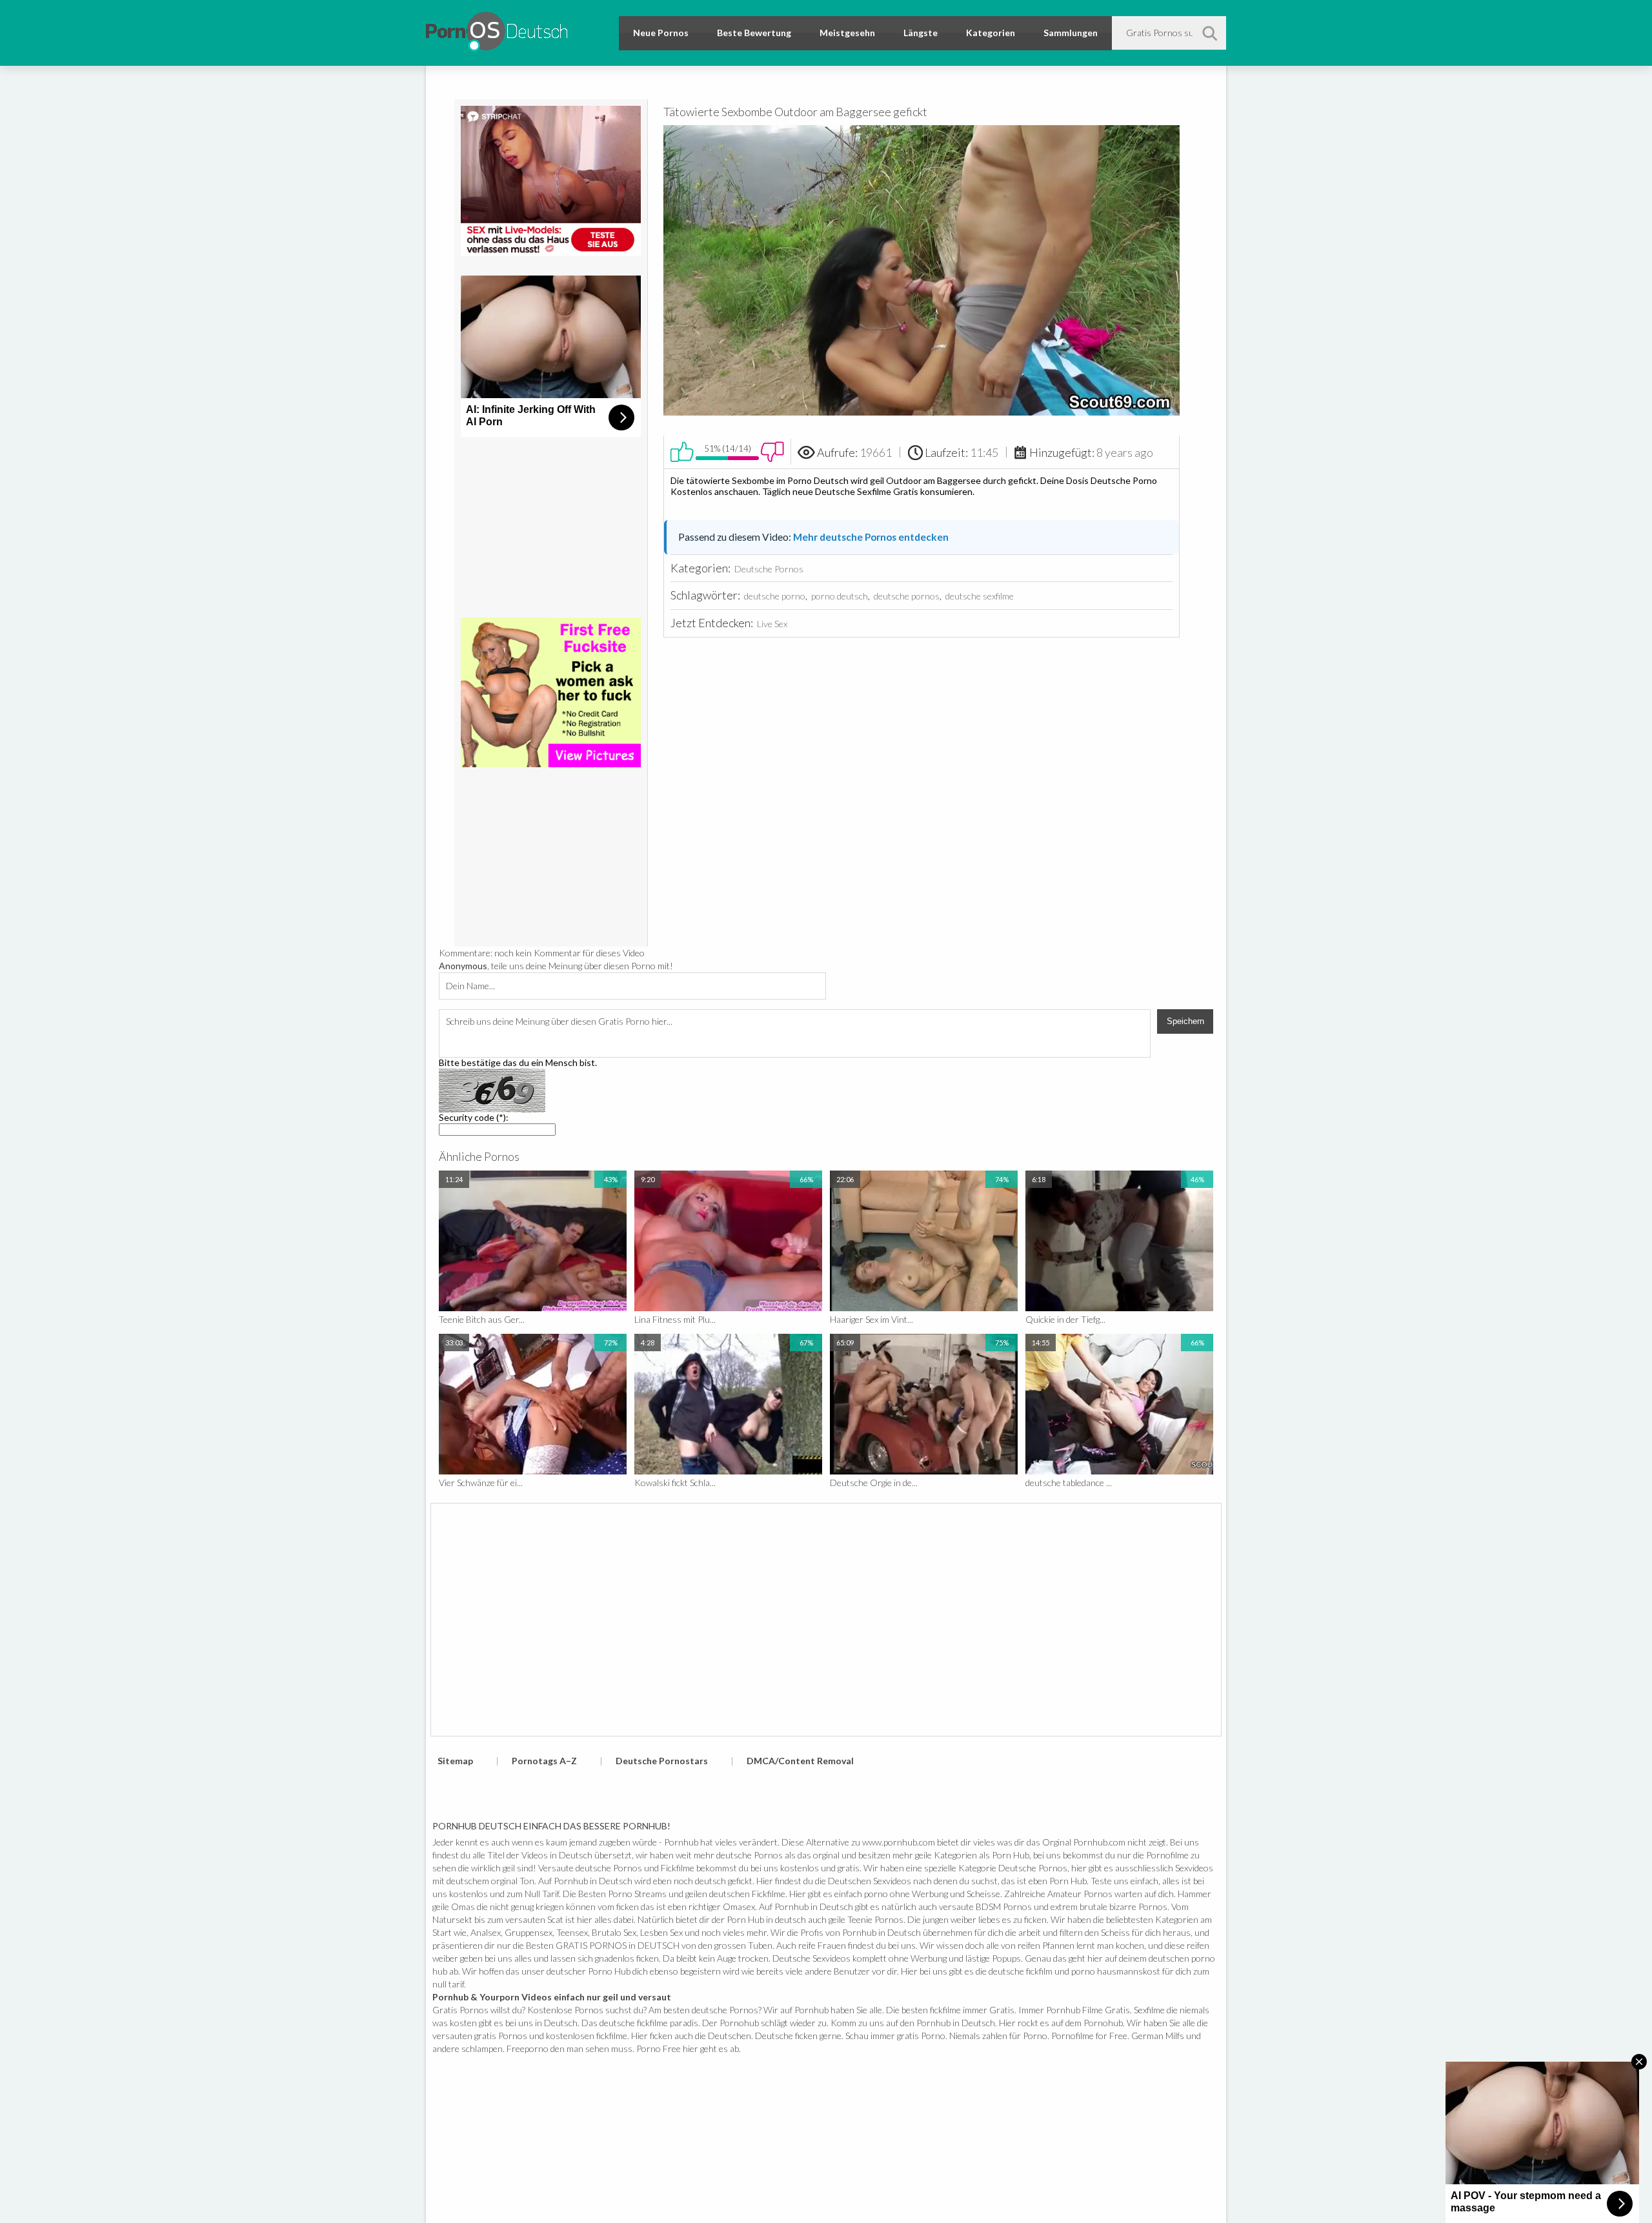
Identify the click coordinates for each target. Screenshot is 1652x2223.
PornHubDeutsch (497, 29)
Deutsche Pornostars (662, 1761)
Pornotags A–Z (544, 1761)
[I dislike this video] (772, 452)
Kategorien (991, 33)
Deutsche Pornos (769, 569)
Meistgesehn (847, 33)
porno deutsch (840, 596)
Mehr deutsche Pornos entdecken (871, 537)
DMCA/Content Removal (800, 1761)
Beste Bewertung (754, 33)
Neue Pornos (661, 33)
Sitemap (455, 1761)
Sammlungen (1071, 33)
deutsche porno (775, 596)
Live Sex (772, 624)
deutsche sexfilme (980, 596)
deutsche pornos (907, 596)
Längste (921, 33)
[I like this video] (682, 452)
